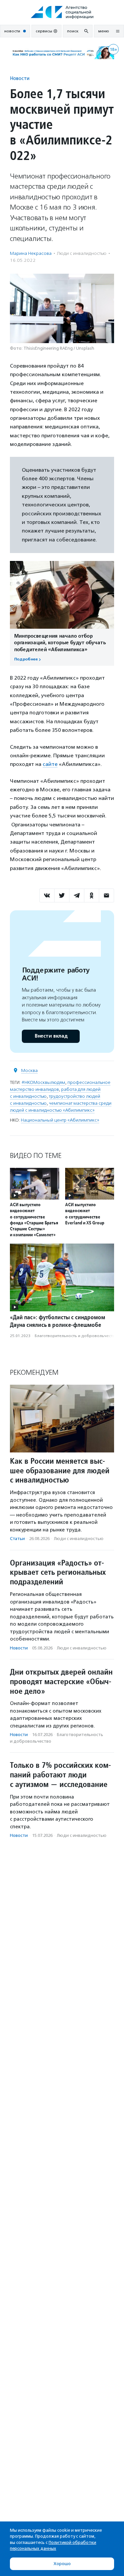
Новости (20, 78)
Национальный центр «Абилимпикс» (60, 1120)
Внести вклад (51, 1036)
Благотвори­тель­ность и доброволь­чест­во (76, 1336)
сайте (50, 764)
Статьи (17, 1539)
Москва (29, 1070)
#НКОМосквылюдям (43, 1082)
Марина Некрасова (31, 253)
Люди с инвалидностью (82, 253)
